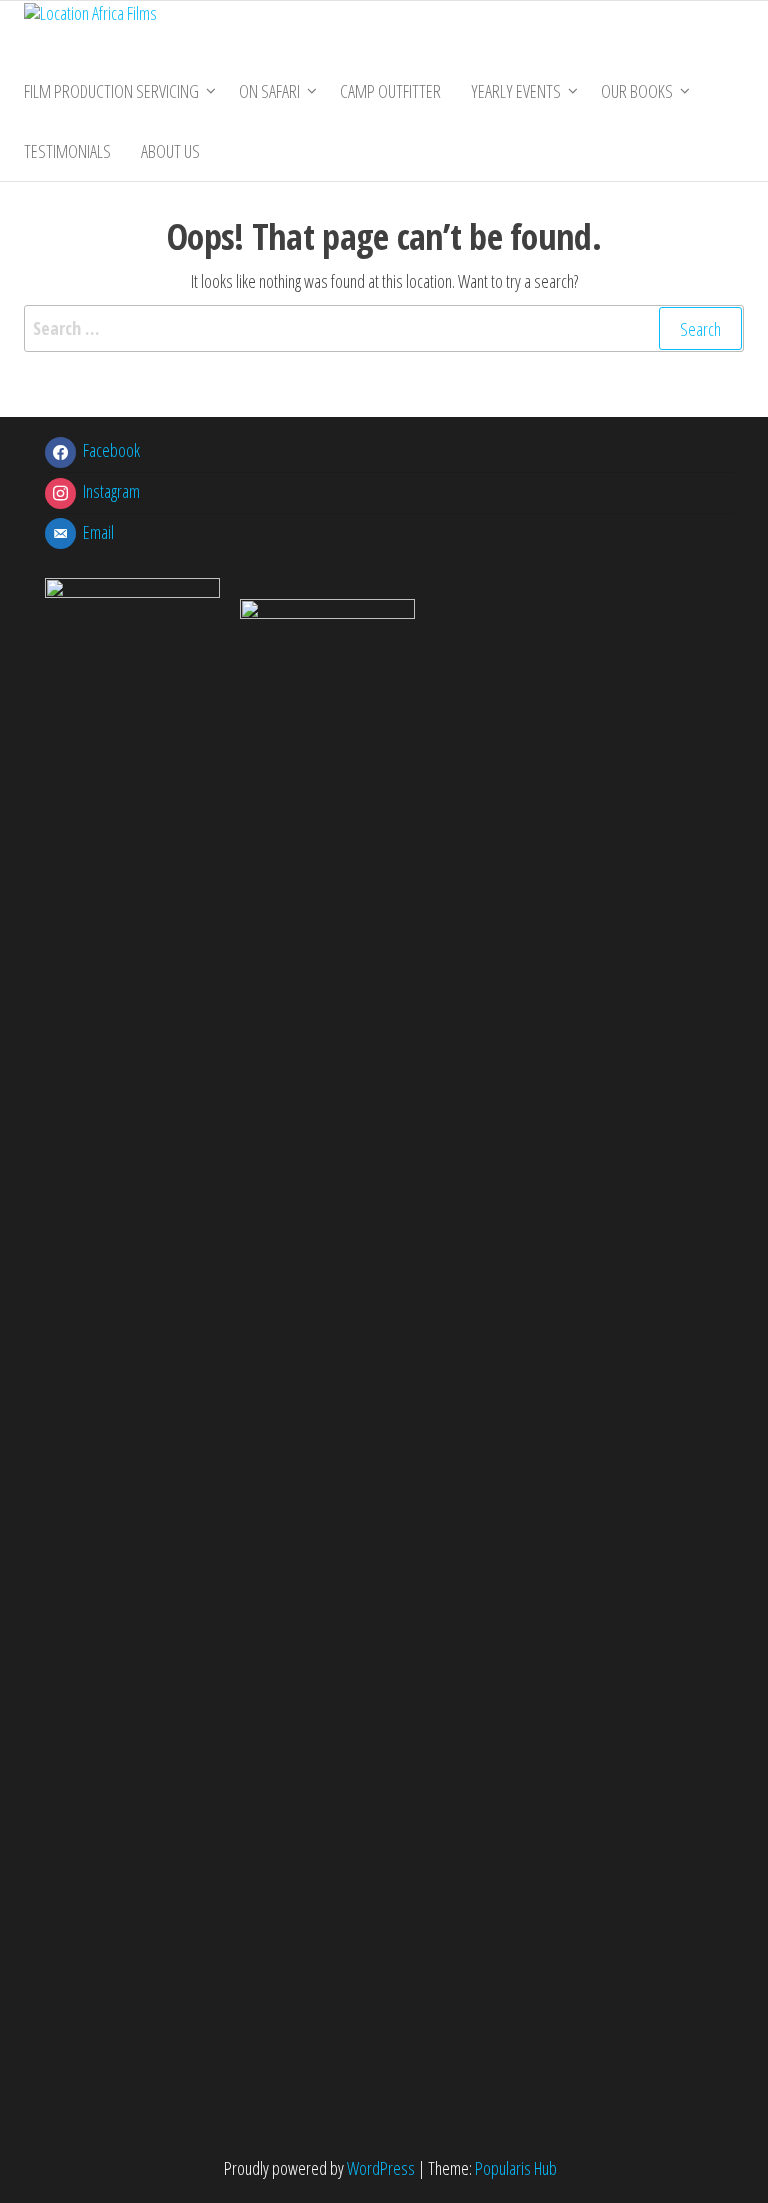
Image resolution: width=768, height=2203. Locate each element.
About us (170, 151)
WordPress (381, 2168)
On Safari (269, 91)
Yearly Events (516, 91)
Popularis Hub (516, 2168)
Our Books (637, 91)
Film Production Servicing (111, 91)
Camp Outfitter (390, 91)
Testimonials (67, 151)
